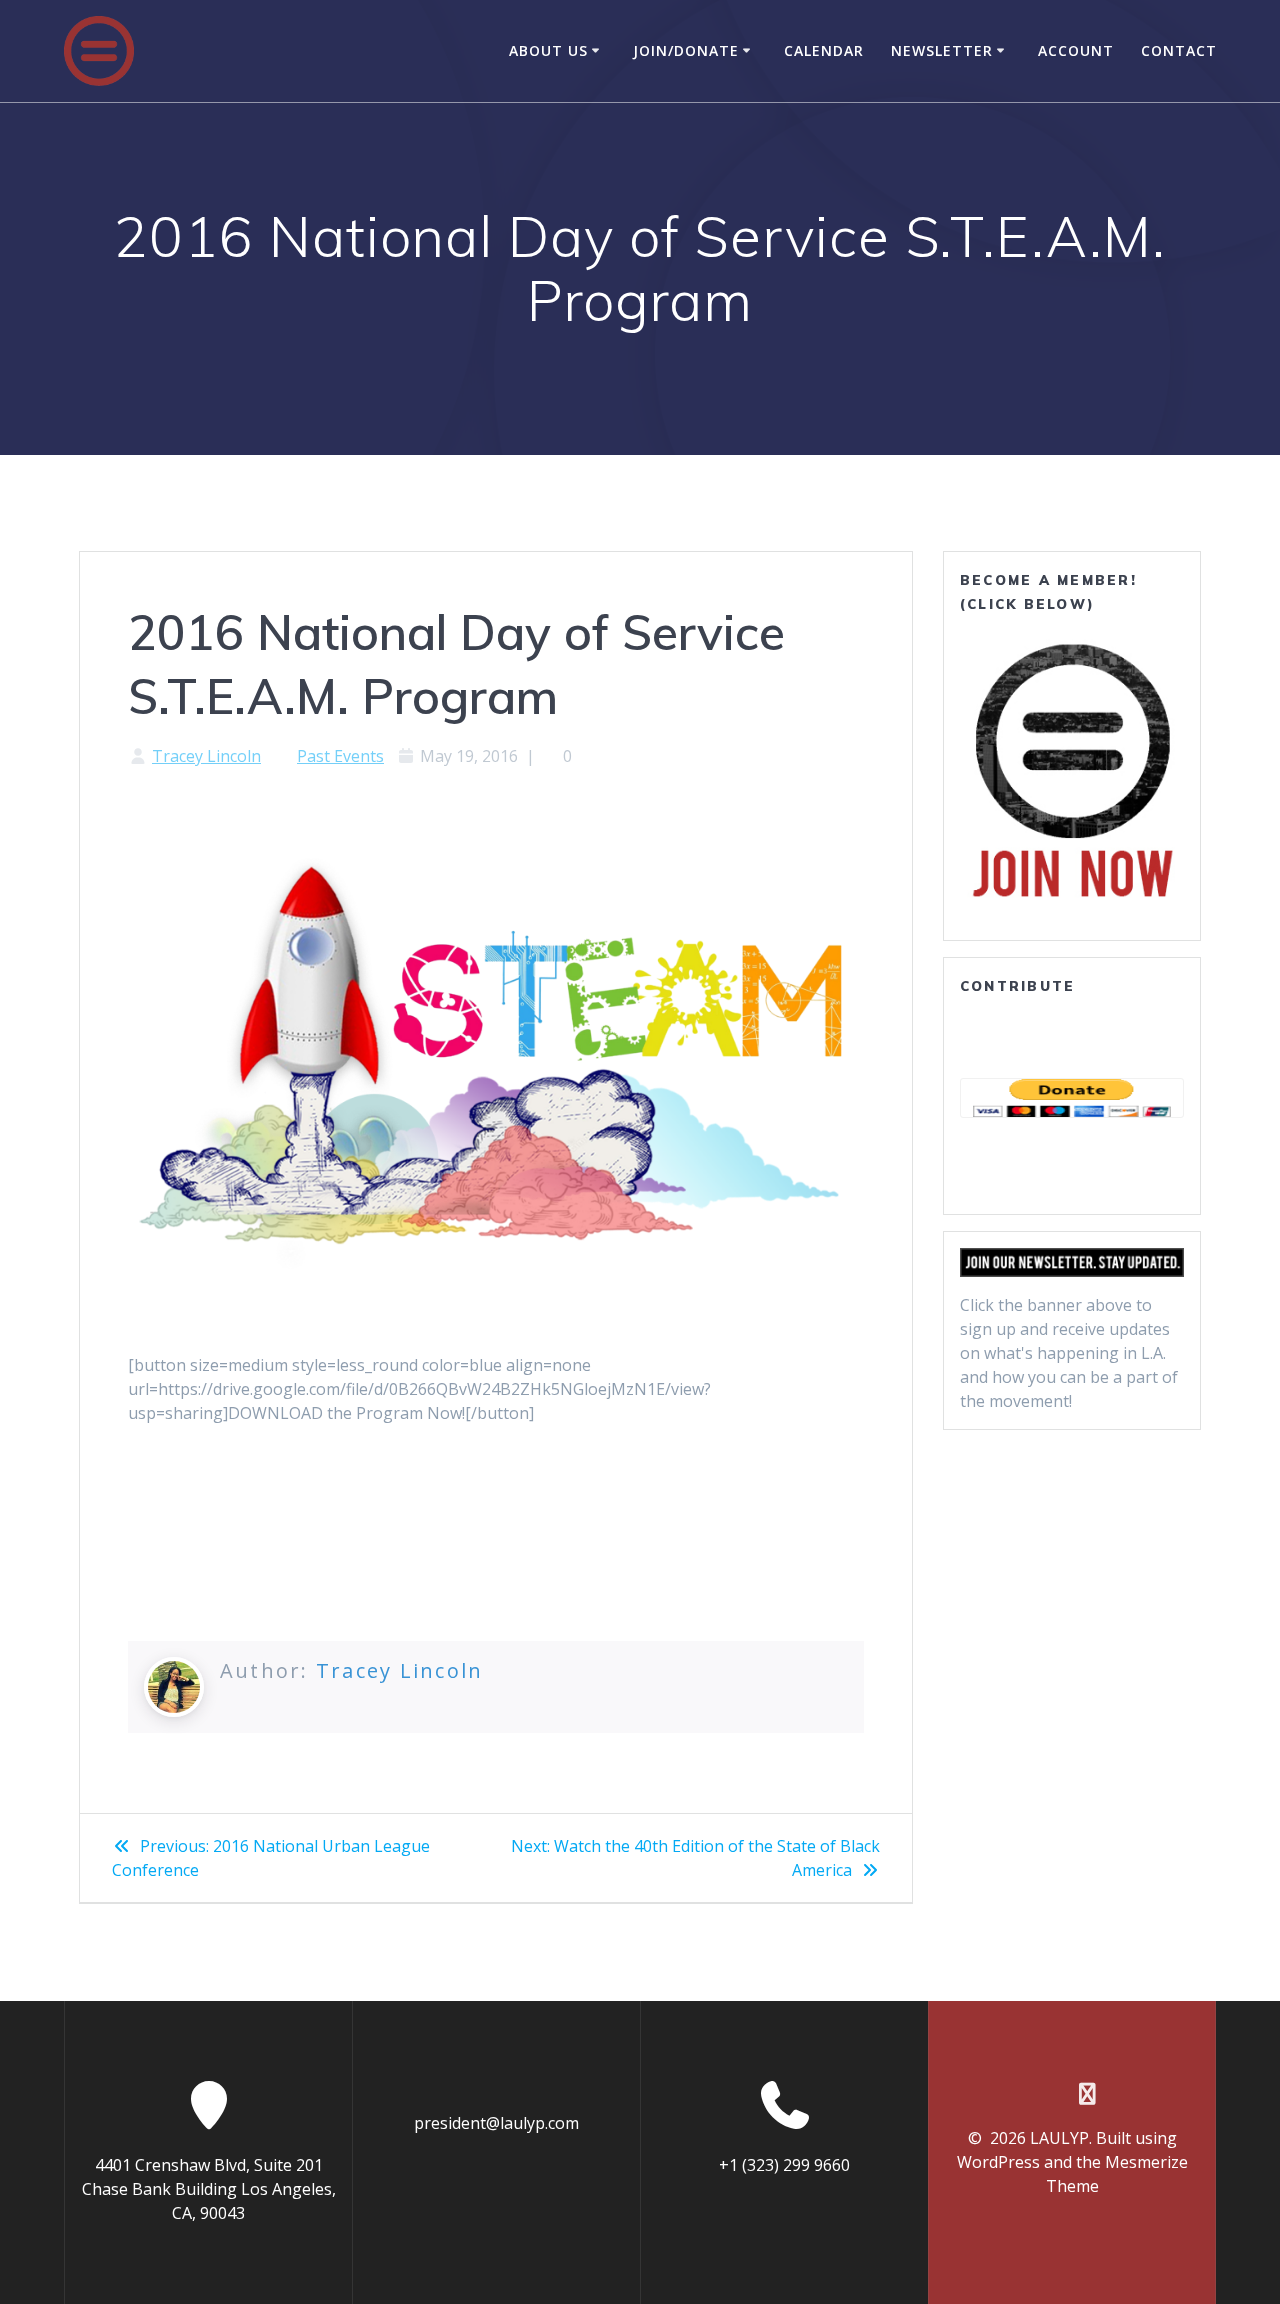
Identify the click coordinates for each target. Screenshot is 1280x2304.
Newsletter (942, 50)
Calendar (824, 50)
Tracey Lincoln (206, 756)
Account (1076, 50)
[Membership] (1072, 770)
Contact (1179, 50)
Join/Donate (686, 50)
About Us (548, 50)
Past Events (340, 756)
